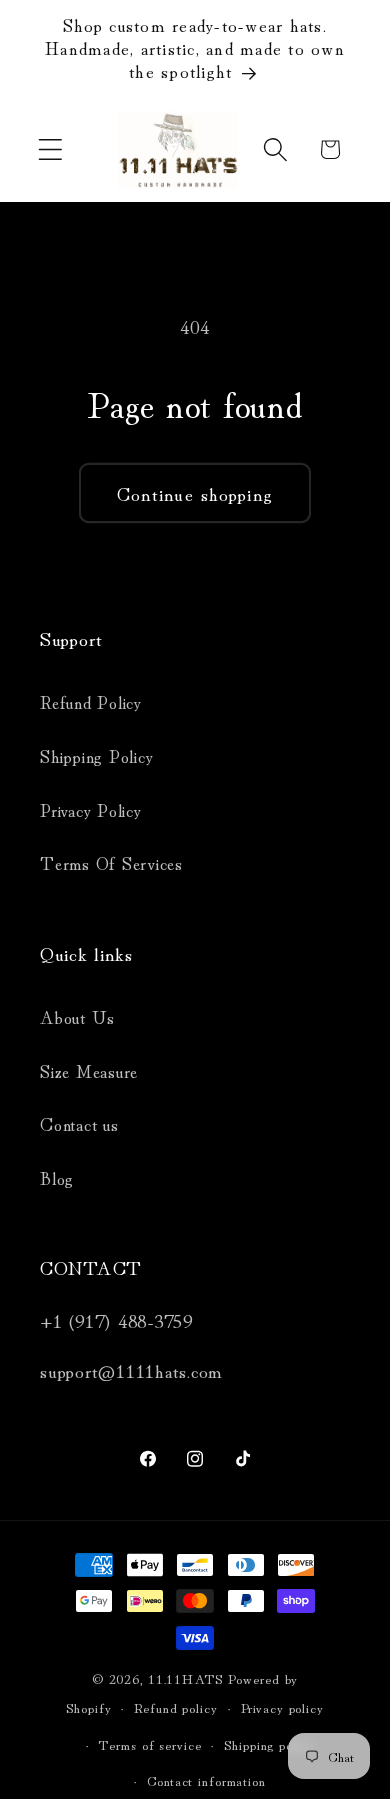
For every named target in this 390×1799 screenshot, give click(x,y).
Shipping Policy (96, 755)
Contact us (79, 1123)
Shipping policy (269, 1744)
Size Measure (89, 1070)
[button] (50, 149)
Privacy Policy (91, 809)
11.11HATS (188, 1678)
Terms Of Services (111, 862)
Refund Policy (91, 701)
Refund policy (175, 1707)
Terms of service (149, 1744)
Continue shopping (195, 492)
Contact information (206, 1780)
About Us (77, 1016)
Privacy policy (282, 1707)
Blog (57, 1177)
